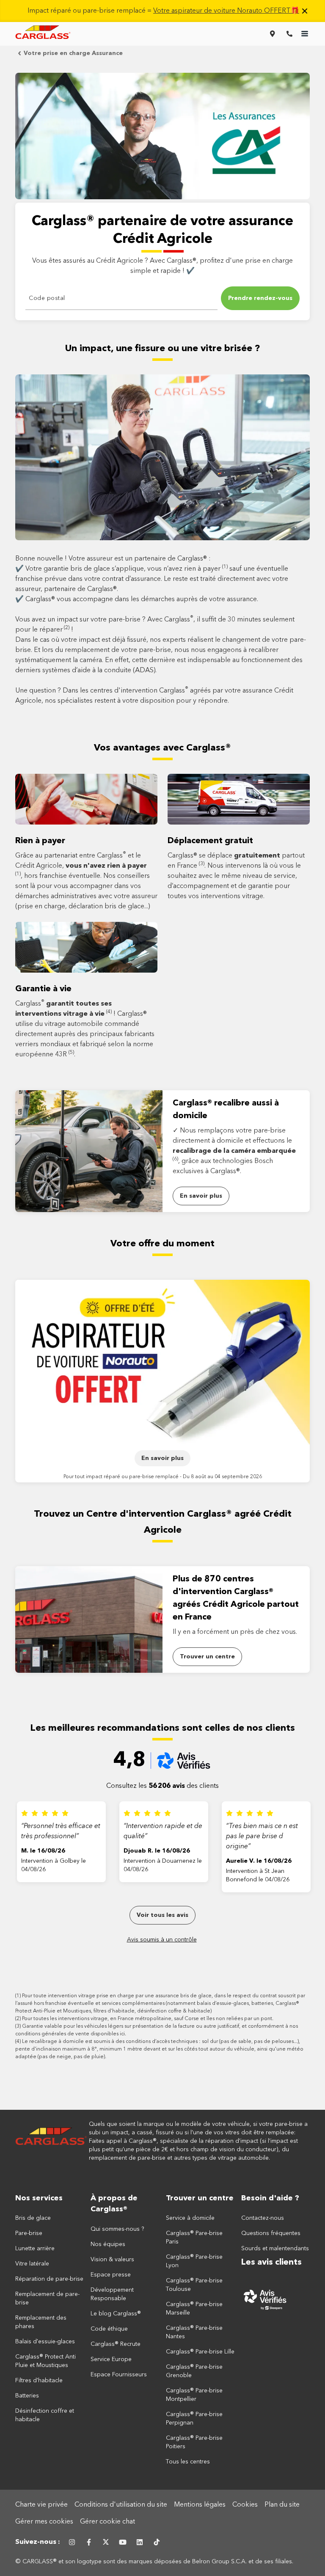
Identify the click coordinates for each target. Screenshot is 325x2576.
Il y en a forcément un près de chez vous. (235, 1632)
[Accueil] (51, 2141)
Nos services (39, 2198)
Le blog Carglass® (116, 2314)
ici (122, 2034)
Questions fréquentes (271, 2233)
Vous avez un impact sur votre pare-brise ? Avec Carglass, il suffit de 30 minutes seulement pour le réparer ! (155, 624)
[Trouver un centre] (273, 34)
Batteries (27, 2396)
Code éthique (109, 2329)
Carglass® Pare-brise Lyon (194, 2261)
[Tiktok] (157, 2542)
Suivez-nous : (38, 2542)
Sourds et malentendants (275, 2249)
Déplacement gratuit (210, 841)
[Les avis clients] (275, 2299)
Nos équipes (108, 2244)
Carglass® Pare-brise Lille (200, 2352)
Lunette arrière (35, 2249)
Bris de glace (33, 2218)
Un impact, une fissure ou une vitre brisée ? (162, 349)
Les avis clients (271, 2263)
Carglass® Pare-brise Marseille (194, 2309)
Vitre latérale (32, 2264)
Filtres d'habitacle (39, 2381)
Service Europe (111, 2359)
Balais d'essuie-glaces (45, 2342)
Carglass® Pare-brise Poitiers (194, 2442)
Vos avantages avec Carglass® (162, 748)
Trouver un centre (200, 2198)
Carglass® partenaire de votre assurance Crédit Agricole (162, 231)
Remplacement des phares (41, 2322)
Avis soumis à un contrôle (162, 1940)
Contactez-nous (263, 2218)
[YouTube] (123, 2542)
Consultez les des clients (162, 1786)
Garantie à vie (43, 989)
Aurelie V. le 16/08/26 (259, 1861)
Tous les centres (188, 2462)
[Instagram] (72, 2542)
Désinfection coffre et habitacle (45, 2415)
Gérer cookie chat (107, 2522)
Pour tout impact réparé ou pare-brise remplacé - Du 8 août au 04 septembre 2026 (163, 1477)
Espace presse (111, 2275)
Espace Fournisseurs (119, 2375)
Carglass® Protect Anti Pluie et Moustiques (45, 2361)
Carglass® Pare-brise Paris (194, 2238)
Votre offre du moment (162, 1244)
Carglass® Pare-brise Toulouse (194, 2285)
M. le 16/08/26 (43, 1851)
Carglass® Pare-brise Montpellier (194, 2395)
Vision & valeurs (112, 2260)
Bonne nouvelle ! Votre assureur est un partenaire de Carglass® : (113, 559)
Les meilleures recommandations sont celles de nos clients (162, 1728)
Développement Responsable (112, 2294)
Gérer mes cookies (44, 2522)
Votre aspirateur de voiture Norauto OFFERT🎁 (226, 11)
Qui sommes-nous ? (117, 2229)
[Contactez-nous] (289, 34)
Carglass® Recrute (116, 2344)
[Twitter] (106, 2542)
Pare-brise (29, 2233)
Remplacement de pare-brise (47, 2298)
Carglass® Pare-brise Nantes (194, 2332)
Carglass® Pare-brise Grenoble (194, 2371)
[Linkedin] (140, 2542)
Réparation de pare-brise (49, 2279)
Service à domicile (190, 2218)
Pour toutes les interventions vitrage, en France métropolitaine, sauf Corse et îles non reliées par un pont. (148, 2019)
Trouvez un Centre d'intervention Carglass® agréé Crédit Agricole (163, 1522)
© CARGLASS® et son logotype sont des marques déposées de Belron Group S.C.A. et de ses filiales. (155, 2562)
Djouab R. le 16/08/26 (157, 1851)
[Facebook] (89, 2542)
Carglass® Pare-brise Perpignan (194, 2419)
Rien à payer (40, 841)
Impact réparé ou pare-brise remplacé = (163, 11)
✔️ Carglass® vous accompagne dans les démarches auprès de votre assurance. (137, 599)
